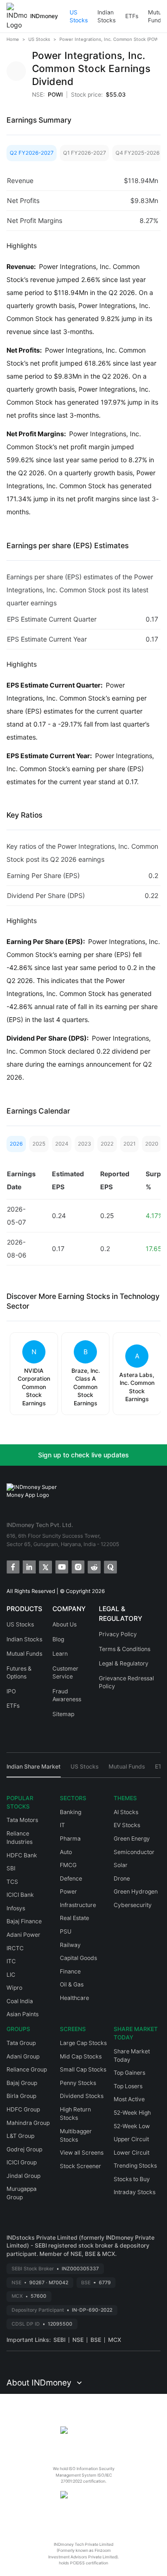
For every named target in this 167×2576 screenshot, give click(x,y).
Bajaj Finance (24, 1921)
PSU (66, 1931)
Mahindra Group (28, 2123)
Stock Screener (80, 2166)
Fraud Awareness (67, 1695)
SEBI (59, 2340)
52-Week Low (132, 2126)
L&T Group (20, 2136)
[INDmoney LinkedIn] (29, 1566)
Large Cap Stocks (83, 2043)
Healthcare (74, 1998)
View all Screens (82, 2153)
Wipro (14, 1988)
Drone (122, 1878)
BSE (96, 2340)
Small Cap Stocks (83, 2069)
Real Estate (74, 1918)
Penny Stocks (78, 2083)
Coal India (20, 2001)
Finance (70, 1971)
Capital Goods (78, 1958)
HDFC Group (23, 2109)
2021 (129, 1144)
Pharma (70, 1839)
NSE (78, 2340)
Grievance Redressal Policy (126, 1682)
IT (62, 1825)
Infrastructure (78, 1905)
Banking (71, 1812)
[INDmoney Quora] (110, 1566)
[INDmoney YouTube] (61, 1566)
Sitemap (63, 1714)
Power (68, 1891)
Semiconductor (134, 1852)
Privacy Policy (118, 1634)
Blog (58, 1639)
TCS (12, 1882)
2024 (62, 1144)
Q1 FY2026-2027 (84, 153)
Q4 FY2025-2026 (138, 153)
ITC (11, 1961)
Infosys (16, 1908)
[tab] (34, 1770)
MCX (115, 2340)
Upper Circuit (131, 2139)
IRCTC (15, 1948)
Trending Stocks (135, 2166)
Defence (71, 1878)
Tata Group (21, 2043)
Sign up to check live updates (83, 1455)
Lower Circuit (132, 2153)
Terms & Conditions (125, 1649)
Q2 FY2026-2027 (32, 153)
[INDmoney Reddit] (93, 1566)
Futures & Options (19, 1673)
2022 (107, 1144)
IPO (11, 1691)
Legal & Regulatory (124, 1663)
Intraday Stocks (135, 2192)
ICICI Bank (20, 1895)
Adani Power (23, 1935)
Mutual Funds (24, 1654)
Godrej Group (24, 2149)
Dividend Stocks (82, 2096)
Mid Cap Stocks (81, 2056)
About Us (64, 1624)
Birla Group (21, 2096)
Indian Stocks (106, 16)
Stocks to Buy (132, 2179)
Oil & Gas (72, 1984)
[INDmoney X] (45, 1566)
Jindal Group (23, 2176)
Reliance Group (27, 2069)
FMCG (68, 1865)
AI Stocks (126, 1812)
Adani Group (23, 2056)
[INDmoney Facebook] (12, 1566)
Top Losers (128, 2086)
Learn (60, 1654)
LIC (11, 1975)
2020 (152, 1144)
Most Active (129, 2099)
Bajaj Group (22, 2083)
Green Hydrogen (136, 1891)
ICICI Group (22, 2162)
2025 (39, 1144)
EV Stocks (127, 1825)
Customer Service (65, 1673)
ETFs (132, 16)
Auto (66, 1852)
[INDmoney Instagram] (77, 1566)
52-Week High (132, 2113)
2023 (84, 1144)
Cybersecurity (133, 1905)
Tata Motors (22, 1820)
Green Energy (132, 1839)
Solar (121, 1865)
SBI (11, 1868)
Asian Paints (22, 2014)
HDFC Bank (22, 1855)
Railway (70, 1945)
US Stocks (79, 16)
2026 (16, 1144)
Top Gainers (129, 2073)
